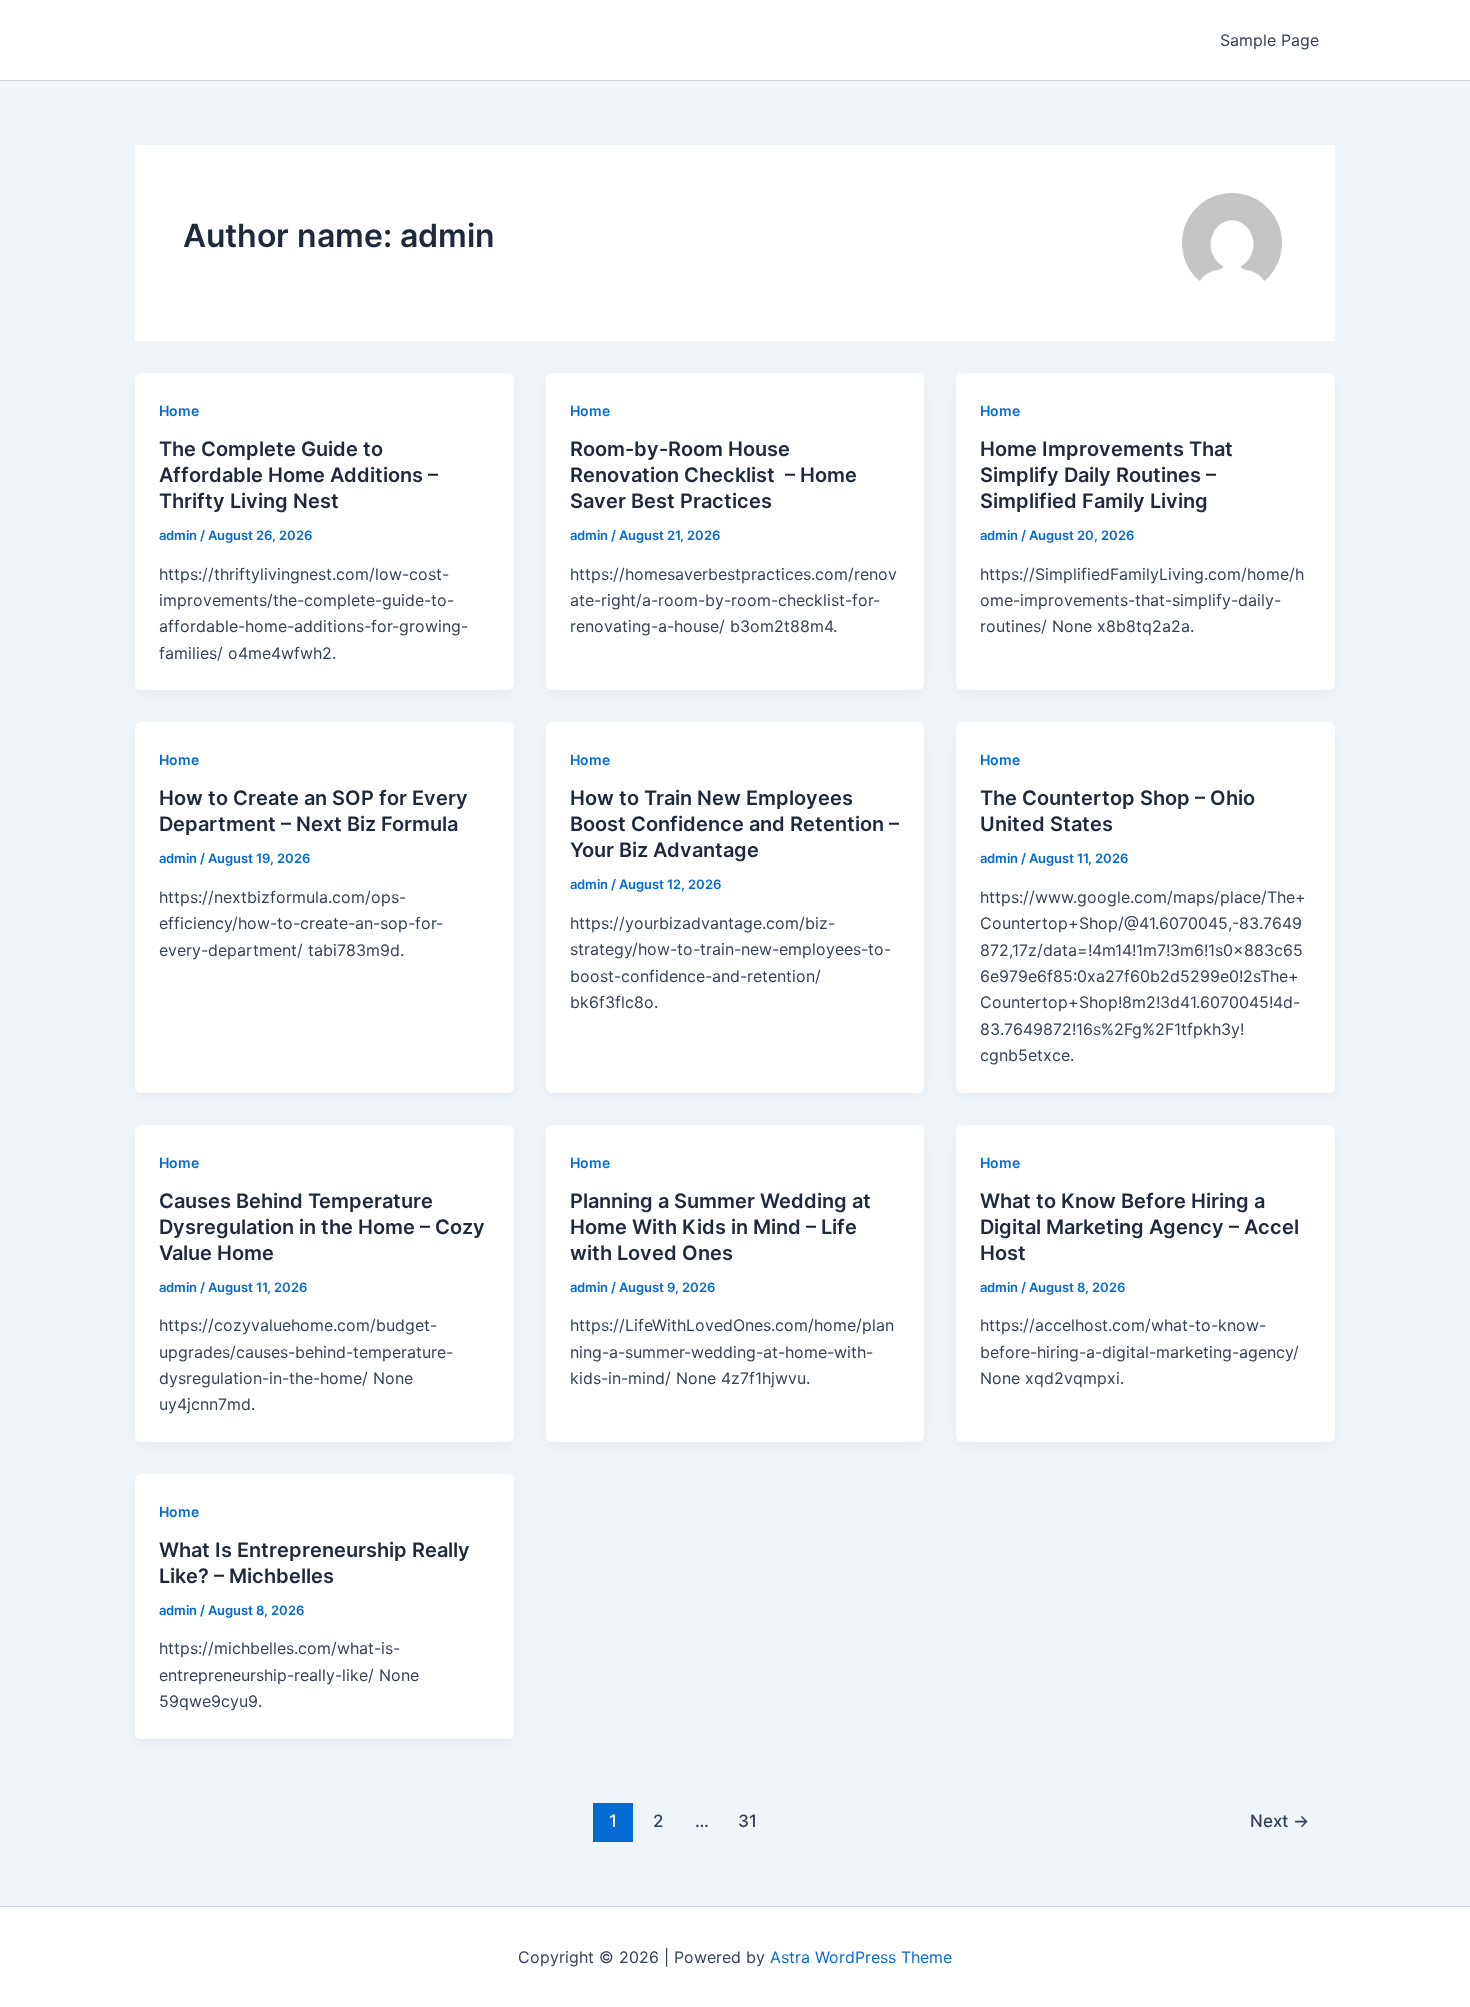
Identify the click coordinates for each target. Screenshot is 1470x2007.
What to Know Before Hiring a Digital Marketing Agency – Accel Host (1139, 1227)
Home (179, 410)
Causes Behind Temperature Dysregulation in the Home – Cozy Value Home (322, 1227)
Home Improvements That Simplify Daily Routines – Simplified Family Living (1106, 475)
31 (747, 1820)
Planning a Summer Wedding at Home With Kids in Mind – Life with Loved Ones (720, 1227)
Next (1279, 1820)
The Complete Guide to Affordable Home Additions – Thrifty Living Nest (298, 475)
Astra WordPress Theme (861, 1957)
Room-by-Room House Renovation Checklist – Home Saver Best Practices (713, 475)
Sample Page (1269, 40)
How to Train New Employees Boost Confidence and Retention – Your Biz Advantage (734, 824)
